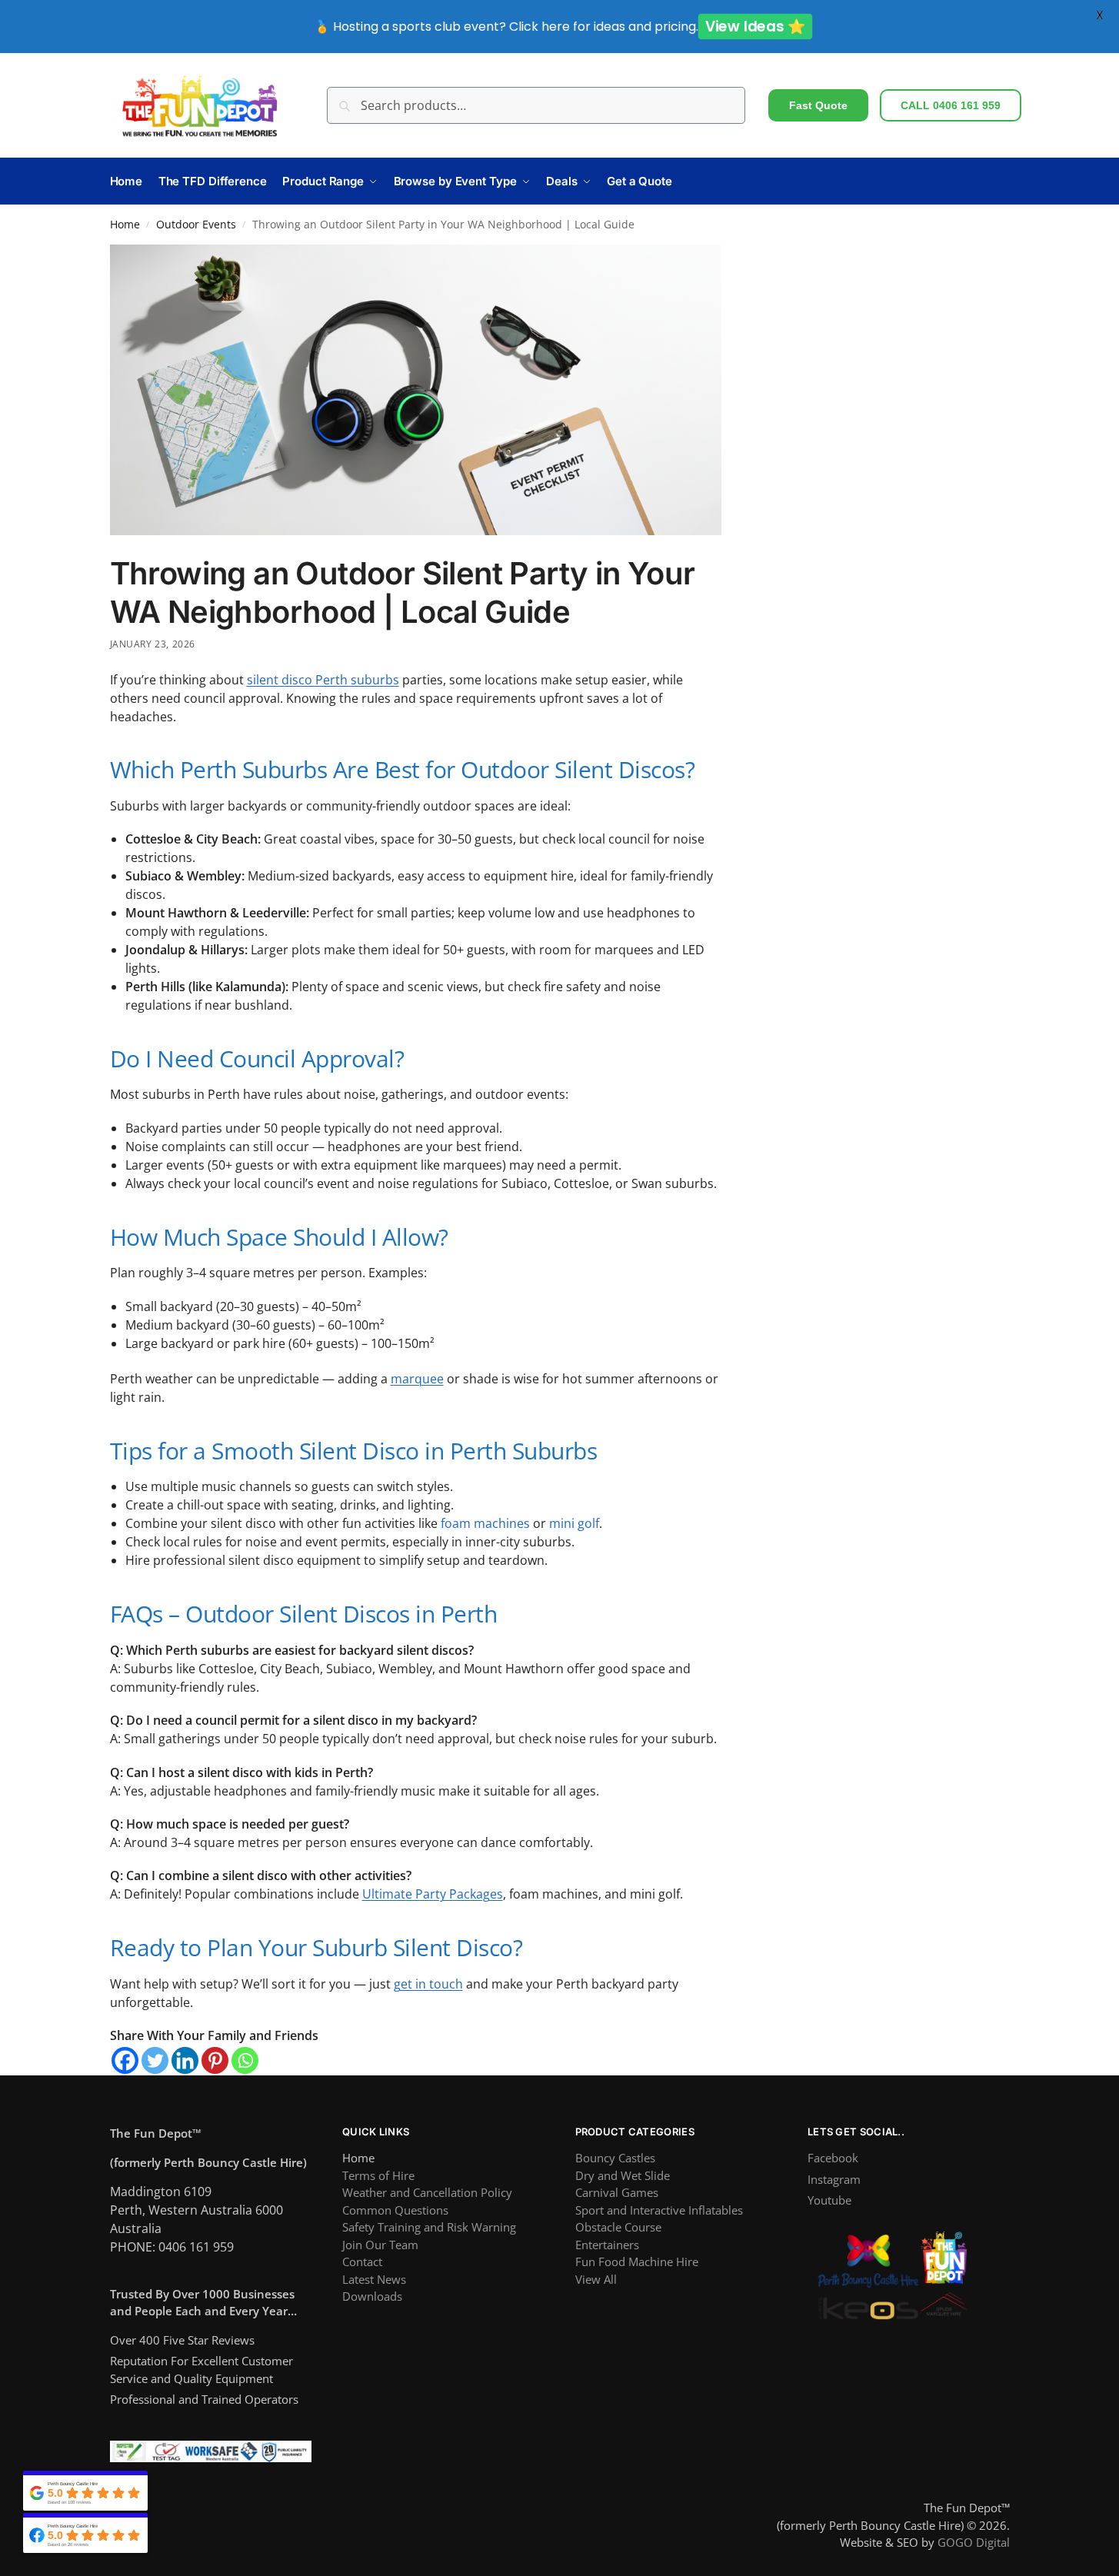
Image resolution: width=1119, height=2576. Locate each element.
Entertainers (607, 2245)
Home (125, 225)
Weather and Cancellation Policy (427, 2192)
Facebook (833, 2158)
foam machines (485, 1523)
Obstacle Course (618, 2227)
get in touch (428, 1984)
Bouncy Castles (615, 2158)
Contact (362, 2261)
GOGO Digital (974, 2542)
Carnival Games (617, 2192)
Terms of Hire (378, 2175)
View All (596, 2279)
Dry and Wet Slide (623, 2175)
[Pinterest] (215, 2060)
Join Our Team (380, 2245)
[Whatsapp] (245, 2060)
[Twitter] (155, 2060)
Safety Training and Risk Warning (429, 2227)
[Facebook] (125, 2060)
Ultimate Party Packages (433, 1894)
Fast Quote (818, 105)
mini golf (574, 1523)
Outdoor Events (196, 225)
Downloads (372, 2296)
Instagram (834, 2179)
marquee (417, 1379)
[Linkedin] (185, 2060)
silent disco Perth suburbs (323, 680)
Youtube (829, 2200)
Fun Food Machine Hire (637, 2261)
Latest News (374, 2279)
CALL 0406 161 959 (951, 105)
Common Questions (395, 2210)
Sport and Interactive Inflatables (659, 2210)
